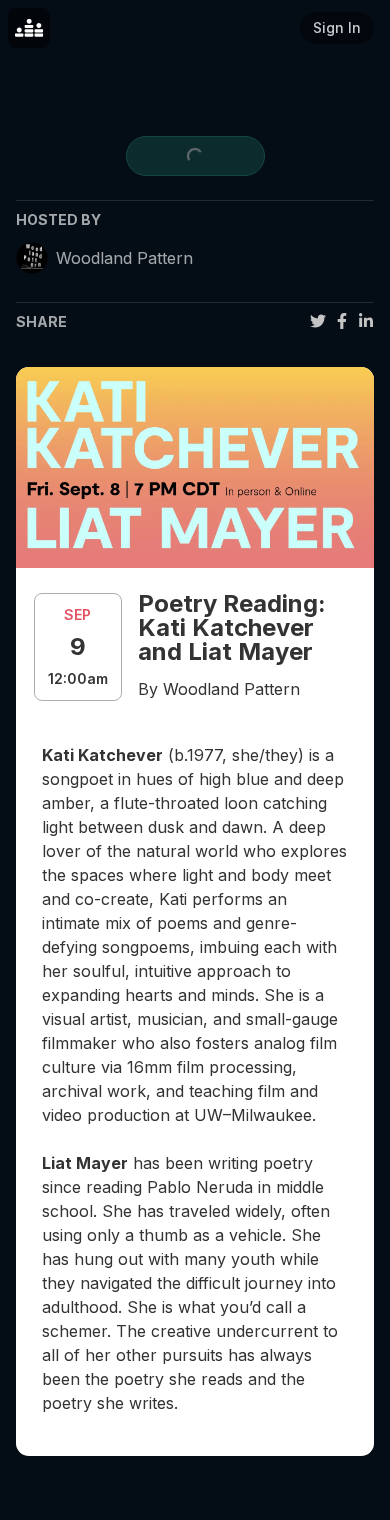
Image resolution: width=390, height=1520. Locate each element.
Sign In (337, 27)
